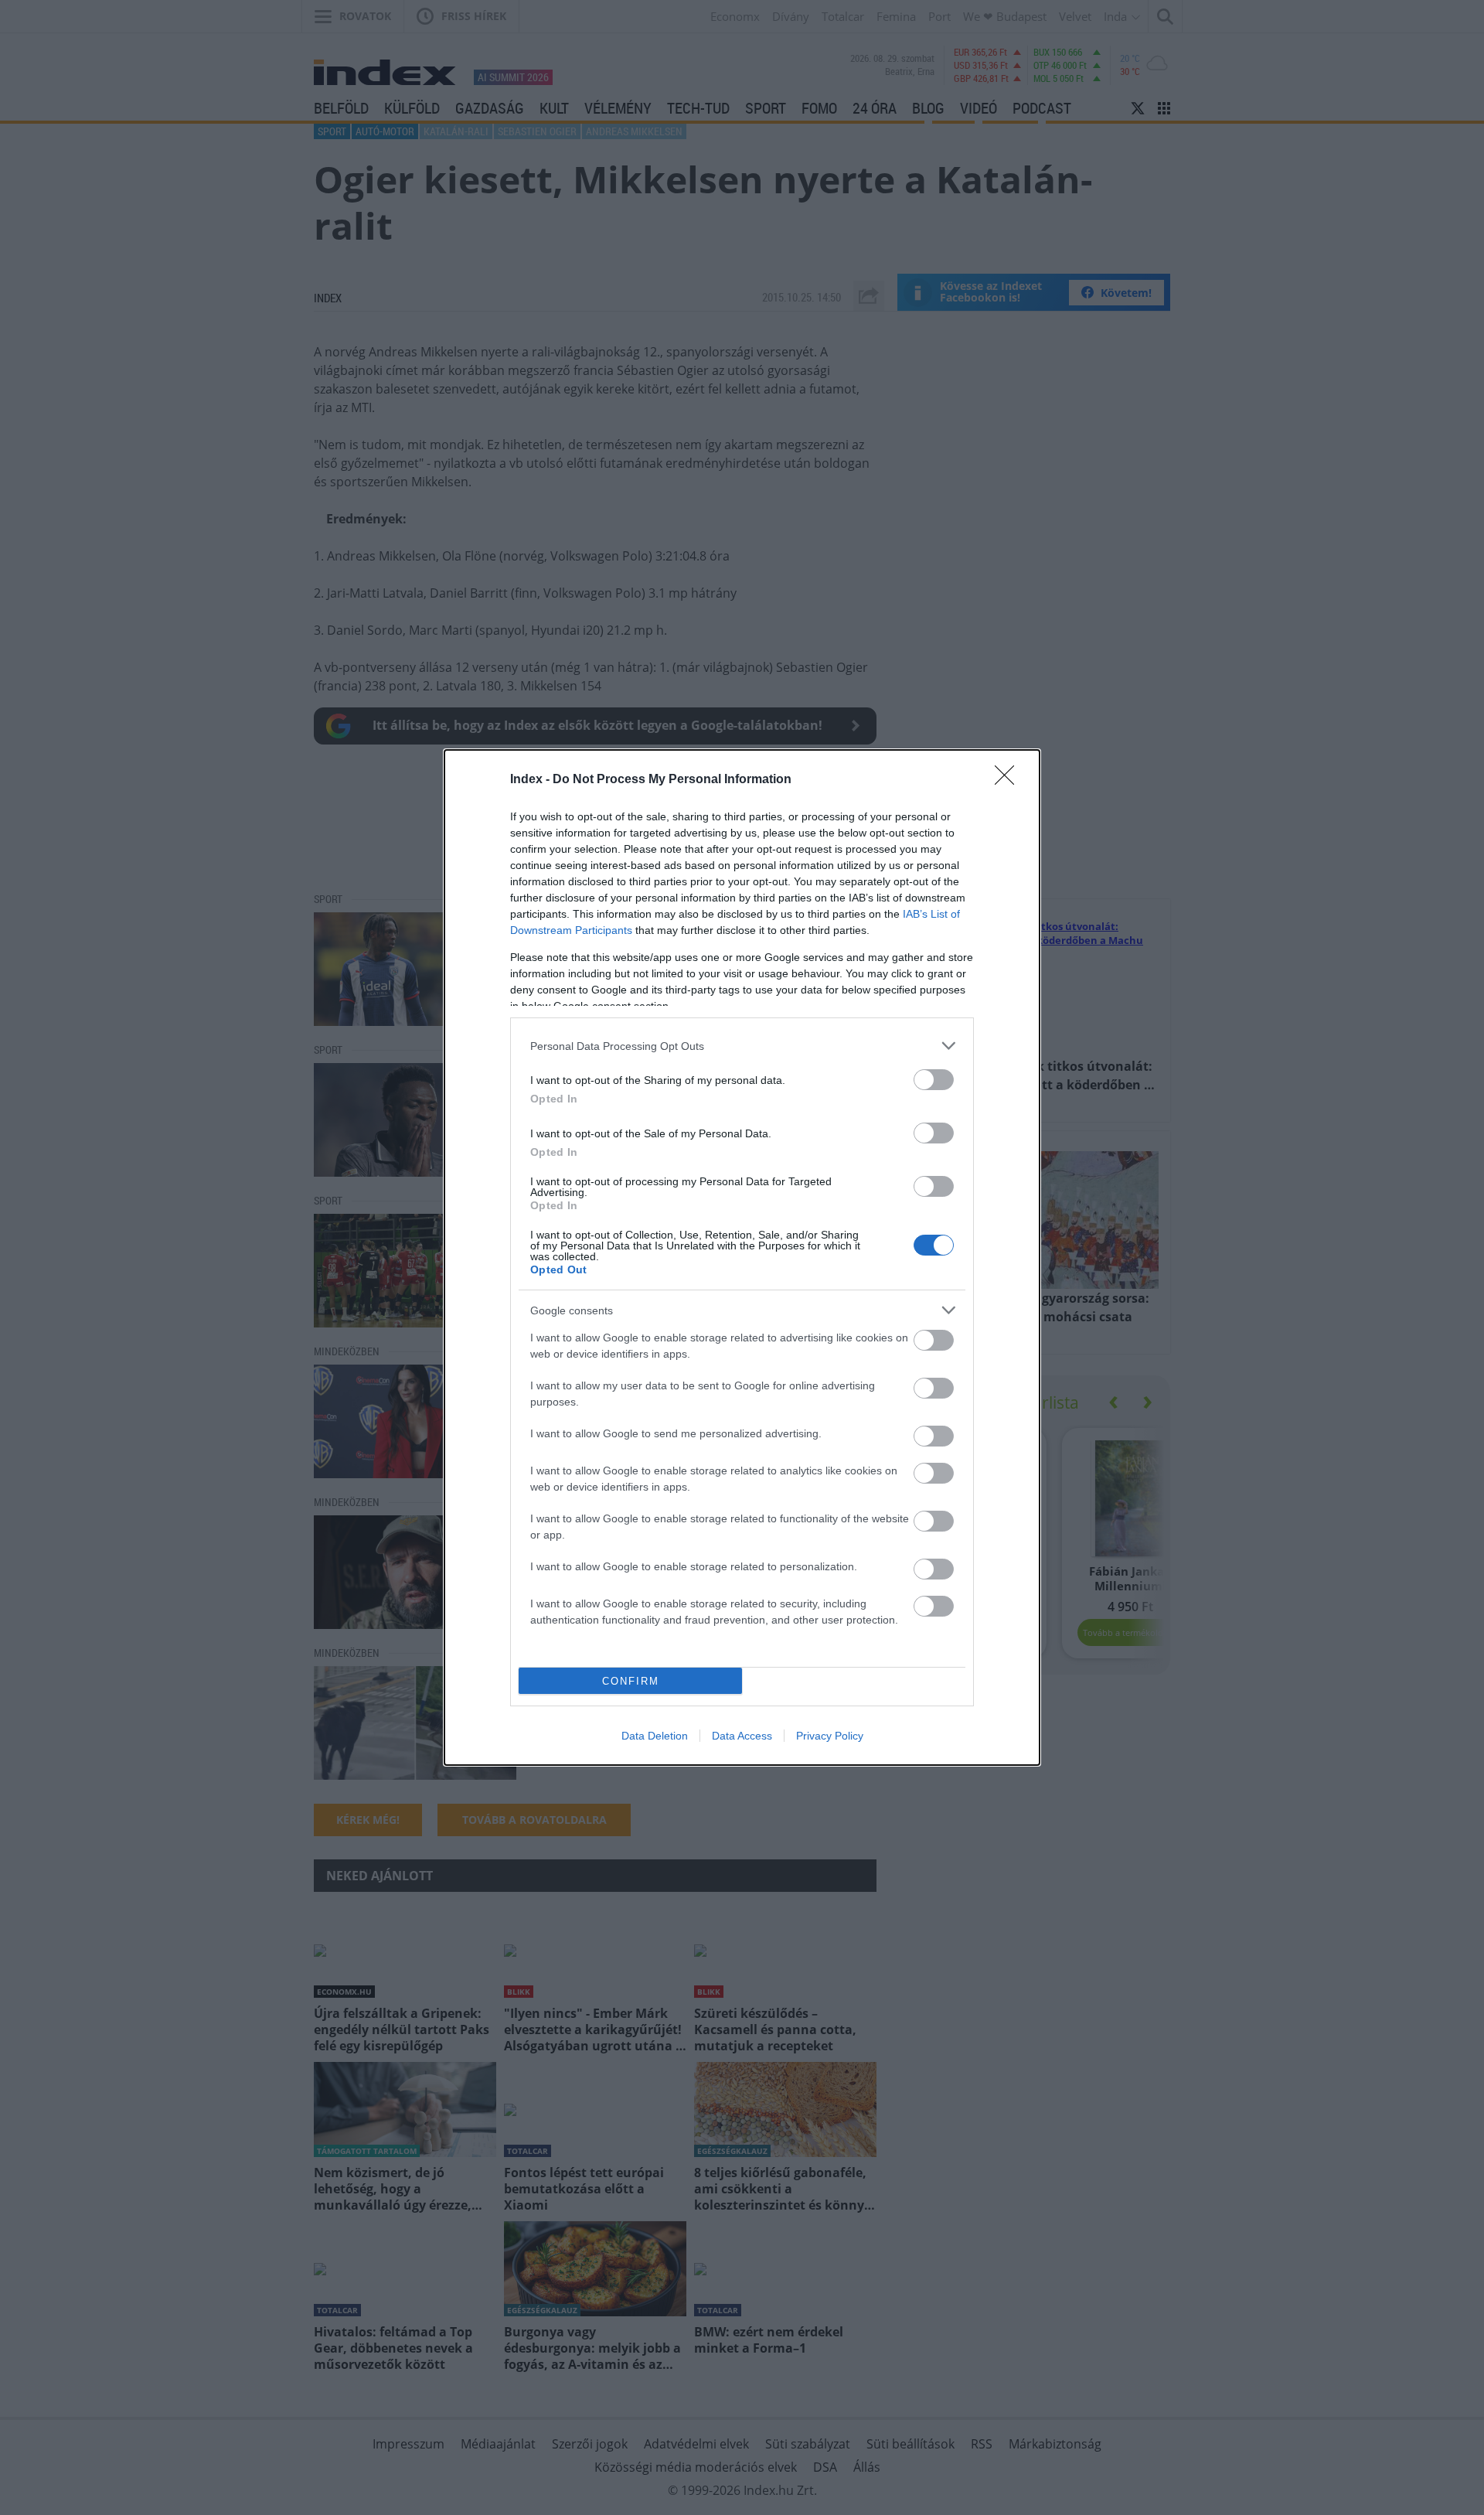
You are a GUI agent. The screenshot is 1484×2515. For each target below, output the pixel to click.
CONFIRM (631, 1681)
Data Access (742, 1736)
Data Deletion (655, 1736)
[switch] (934, 1080)
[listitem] (742, 1046)
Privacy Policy (830, 1736)
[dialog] (742, 1257)
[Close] (1009, 780)
